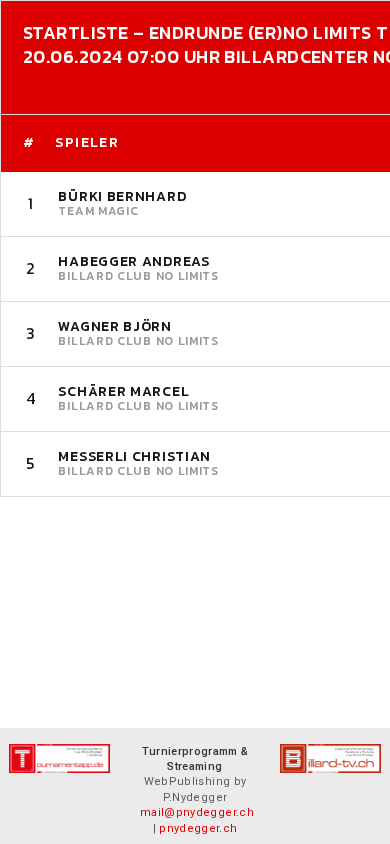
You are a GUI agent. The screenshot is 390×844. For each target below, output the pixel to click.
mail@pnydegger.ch (197, 812)
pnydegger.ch (198, 828)
